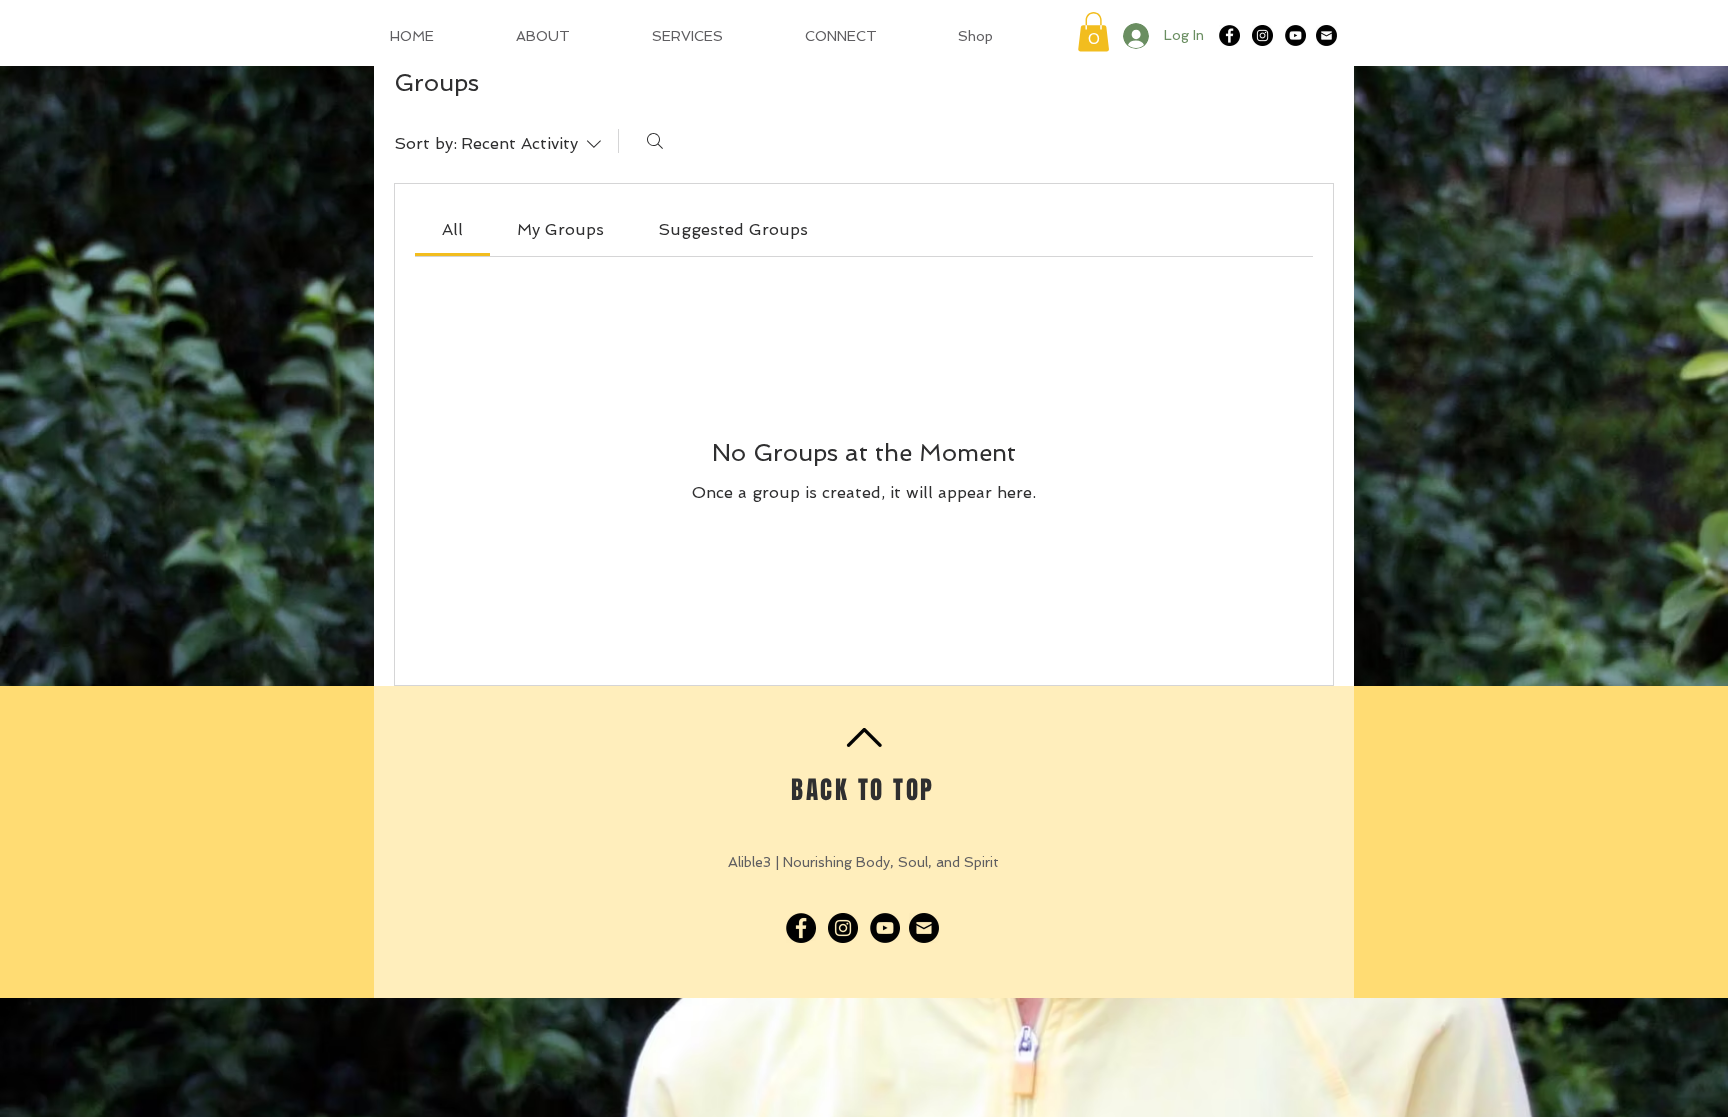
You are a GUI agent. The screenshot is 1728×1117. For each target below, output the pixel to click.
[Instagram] (1262, 35)
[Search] (655, 141)
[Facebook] (1229, 35)
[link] (452, 229)
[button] (1093, 31)
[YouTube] (1295, 35)
